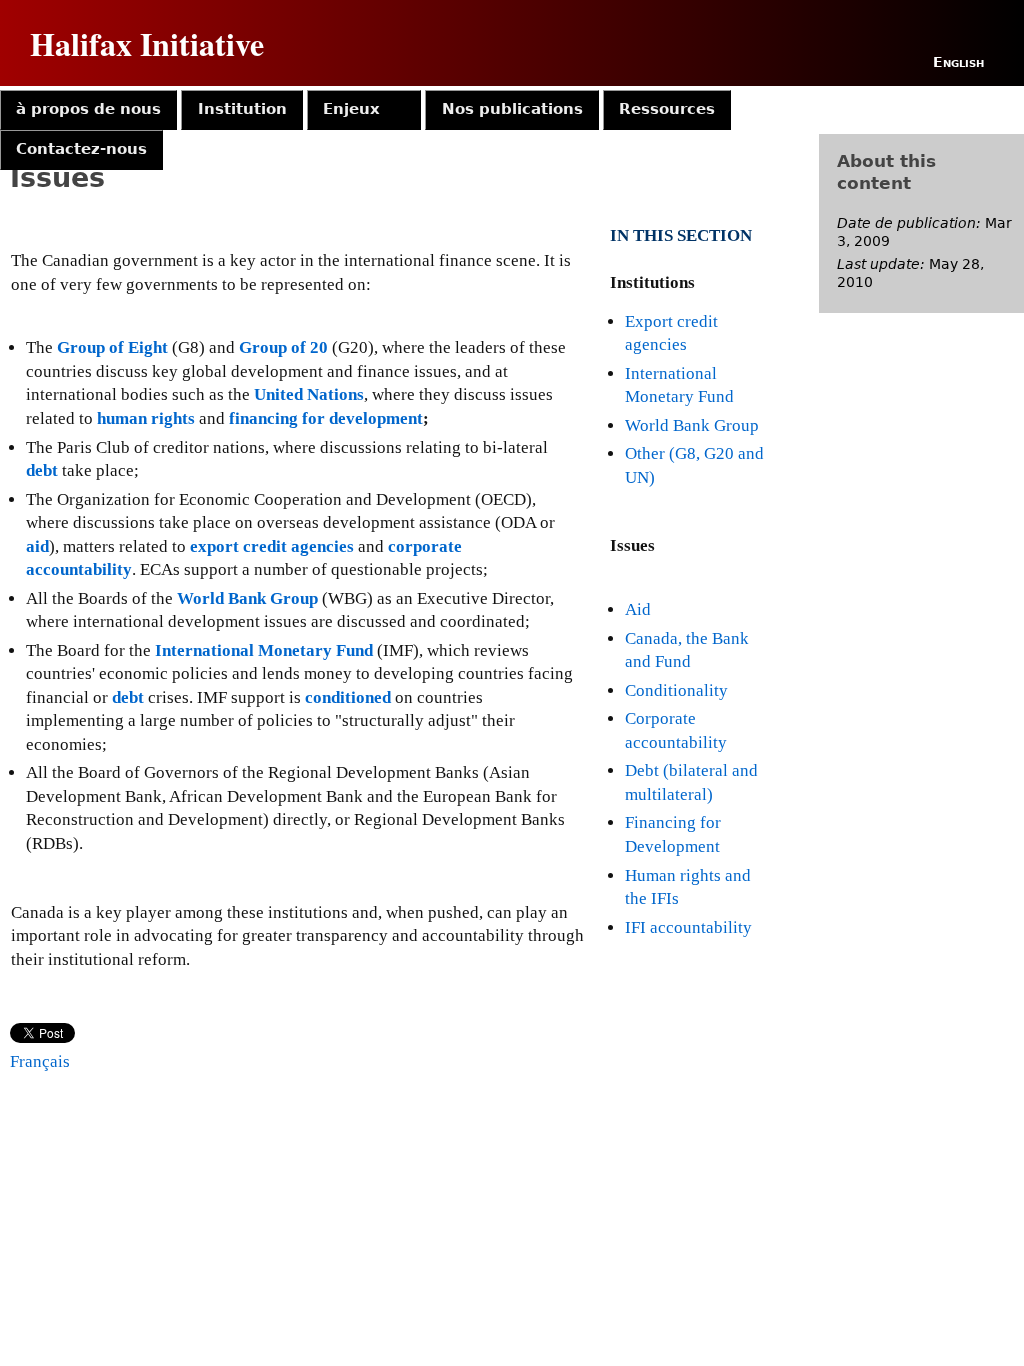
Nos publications (512, 109)
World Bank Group (692, 425)
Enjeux (351, 109)
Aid (638, 609)
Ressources (667, 109)
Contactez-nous (81, 149)
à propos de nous (88, 109)
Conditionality (676, 690)
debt (42, 470)
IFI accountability (688, 927)
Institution (242, 109)
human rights (146, 418)
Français (40, 1061)
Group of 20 (283, 347)
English (958, 62)
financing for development (326, 418)
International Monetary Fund (264, 650)
